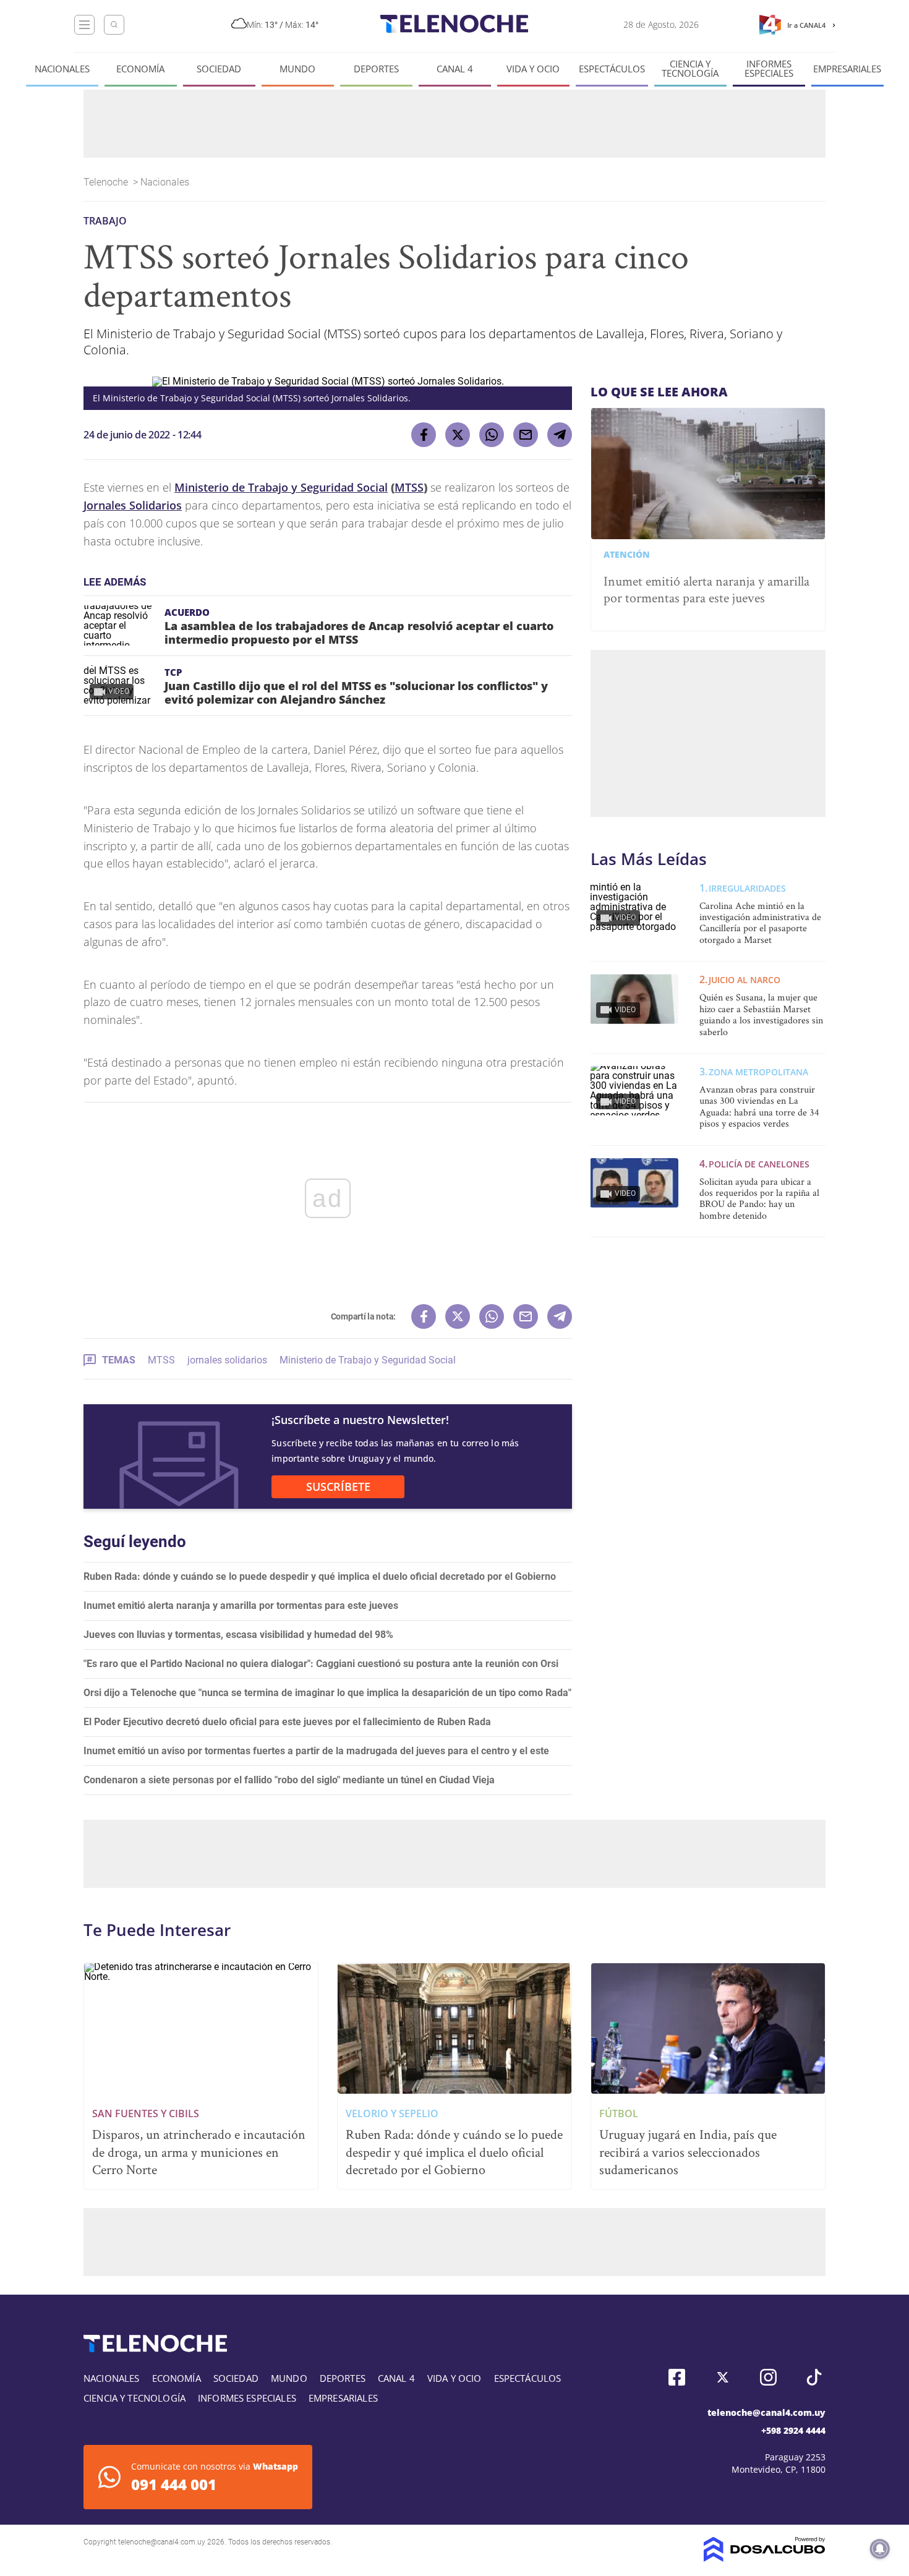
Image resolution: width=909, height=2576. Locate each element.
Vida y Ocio (533, 69)
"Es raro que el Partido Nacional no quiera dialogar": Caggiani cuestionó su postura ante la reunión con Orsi (321, 1664)
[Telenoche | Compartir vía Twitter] (458, 435)
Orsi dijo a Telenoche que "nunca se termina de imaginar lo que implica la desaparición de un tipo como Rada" (327, 1693)
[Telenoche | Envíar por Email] (526, 435)
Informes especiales (769, 69)
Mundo (297, 69)
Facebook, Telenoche (677, 2377)
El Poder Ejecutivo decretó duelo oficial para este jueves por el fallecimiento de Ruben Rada (287, 1722)
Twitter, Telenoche (723, 2377)
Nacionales (62, 69)
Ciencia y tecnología (690, 69)
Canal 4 (455, 69)
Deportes (376, 69)
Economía (140, 69)
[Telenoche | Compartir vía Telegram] (560, 435)
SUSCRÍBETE (338, 1486)
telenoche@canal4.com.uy (766, 2412)
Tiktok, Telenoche (814, 2377)
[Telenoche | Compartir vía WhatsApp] (492, 435)
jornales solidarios (227, 1360)
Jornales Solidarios (133, 505)
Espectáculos (612, 69)
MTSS (409, 487)
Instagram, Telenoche (768, 2377)
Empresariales (847, 69)
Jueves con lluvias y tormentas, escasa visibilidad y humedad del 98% (238, 1635)
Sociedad (219, 69)
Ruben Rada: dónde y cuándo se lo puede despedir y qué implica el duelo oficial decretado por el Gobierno (320, 1576)
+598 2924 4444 (793, 2430)
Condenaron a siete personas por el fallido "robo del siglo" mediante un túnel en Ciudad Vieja (289, 1780)
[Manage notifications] (880, 2549)
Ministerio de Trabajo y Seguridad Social (281, 487)
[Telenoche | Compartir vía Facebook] (424, 435)
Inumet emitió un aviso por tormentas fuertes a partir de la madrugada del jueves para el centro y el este (316, 1751)
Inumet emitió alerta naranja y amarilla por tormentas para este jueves (241, 1606)
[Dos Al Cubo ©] (765, 2558)
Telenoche (107, 182)
